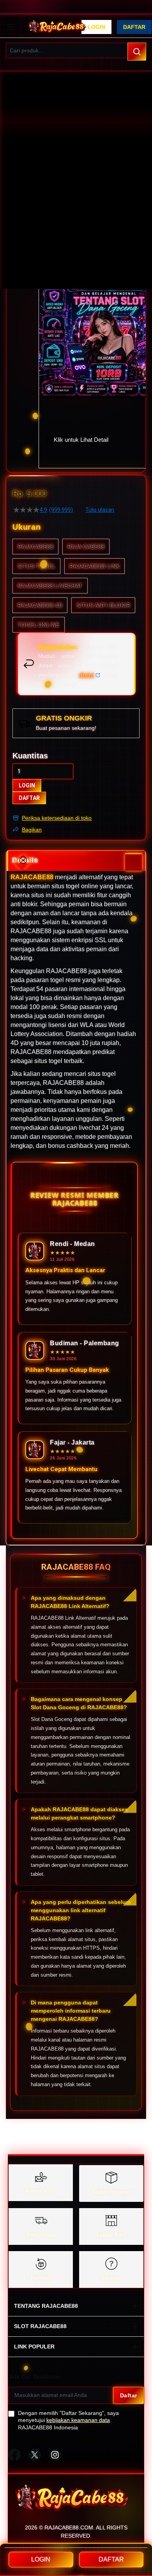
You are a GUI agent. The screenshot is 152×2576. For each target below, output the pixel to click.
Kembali (41, 2278)
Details (25, 860)
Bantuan (111, 2278)
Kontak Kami (41, 2191)
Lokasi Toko (111, 2235)
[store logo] (57, 27)
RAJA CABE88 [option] (86, 547)
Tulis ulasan (100, 510)
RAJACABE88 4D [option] (40, 605)
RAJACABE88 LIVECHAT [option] (50, 586)
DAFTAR (29, 798)
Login (96, 27)
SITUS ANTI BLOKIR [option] (103, 605)
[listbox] (76, 586)
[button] (44, 306)
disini (87, 675)
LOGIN (27, 785)
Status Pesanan (111, 2192)
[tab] (76, 861)
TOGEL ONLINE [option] (39, 625)
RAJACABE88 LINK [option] (95, 566)
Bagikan (32, 830)
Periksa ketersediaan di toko (57, 818)
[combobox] (76, 50)
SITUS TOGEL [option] (36, 566)
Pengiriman (41, 2235)
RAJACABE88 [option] (35, 547)
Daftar (134, 27)
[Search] (137, 52)
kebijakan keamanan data (78, 2420)
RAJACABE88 (32, 877)
